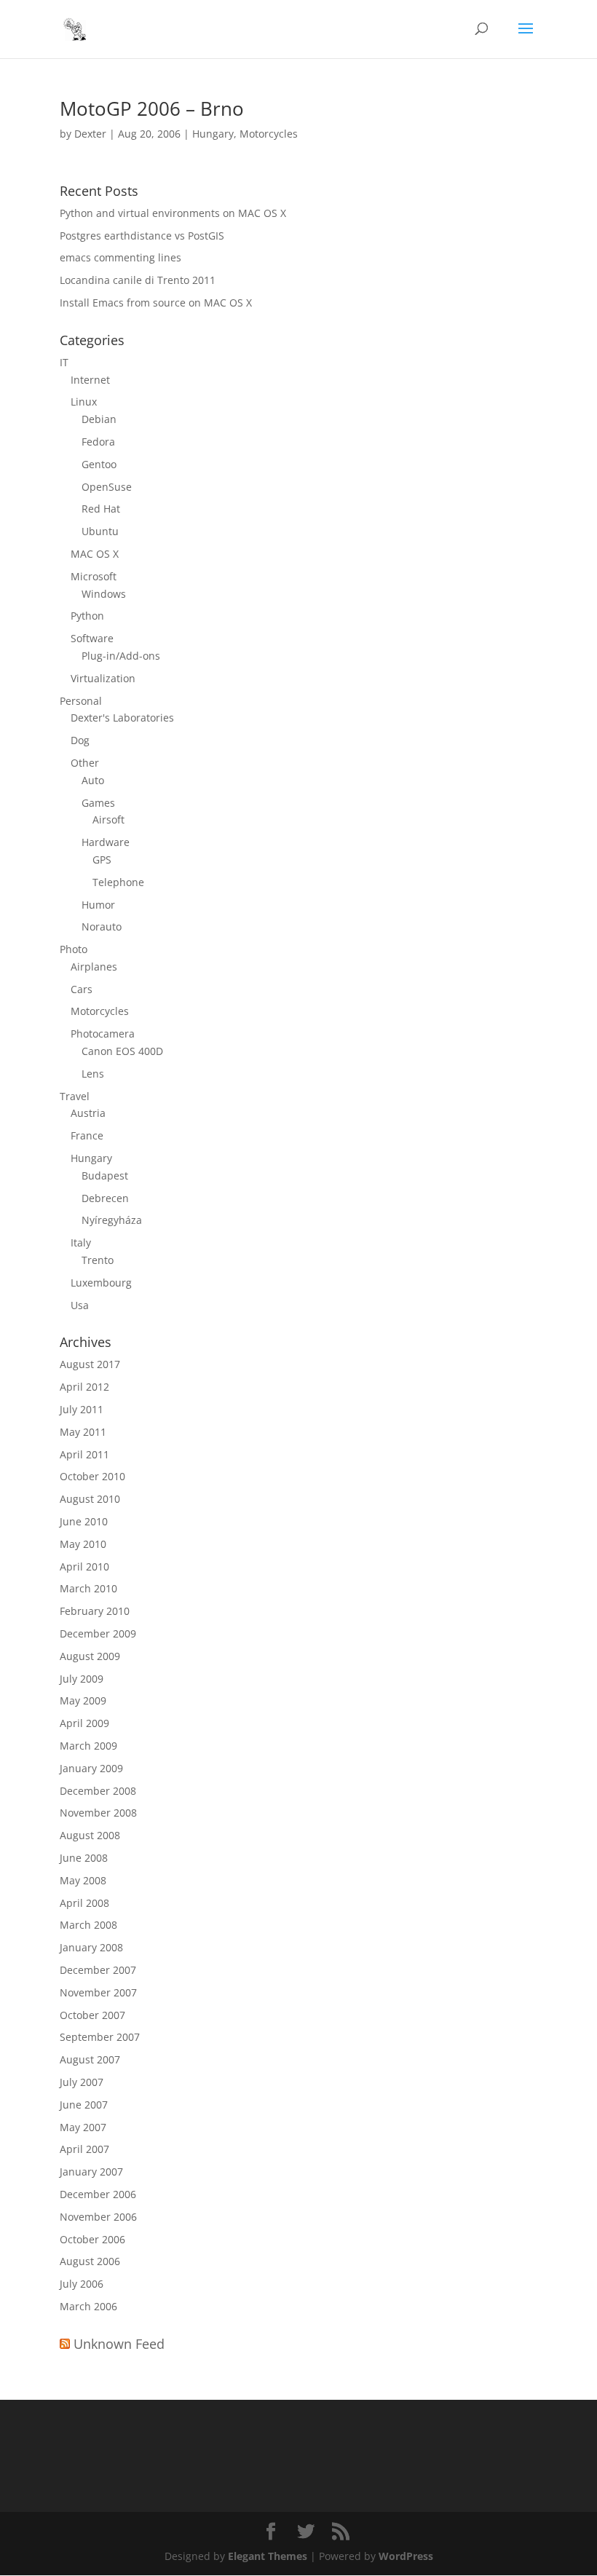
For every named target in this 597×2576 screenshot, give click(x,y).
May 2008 (83, 1880)
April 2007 (84, 2149)
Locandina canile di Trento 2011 (138, 280)
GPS (102, 860)
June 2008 (84, 1858)
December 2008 (98, 1791)
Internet (90, 380)
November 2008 (98, 1813)
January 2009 (91, 1768)
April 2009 (84, 1723)
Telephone (118, 882)
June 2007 (84, 2105)
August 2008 (90, 1835)
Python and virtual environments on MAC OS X (173, 213)
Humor (98, 905)
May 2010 (83, 1544)
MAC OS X (95, 554)
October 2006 (92, 2239)
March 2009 (88, 1746)
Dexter (90, 134)
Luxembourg (101, 1283)
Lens (93, 1074)
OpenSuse (107, 487)
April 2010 (84, 1566)
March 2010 (88, 1588)
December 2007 (98, 1970)
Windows (104, 594)
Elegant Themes (268, 2556)
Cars (82, 989)
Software (92, 638)
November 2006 (98, 2217)
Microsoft (94, 576)
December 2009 (98, 1633)
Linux (84, 402)
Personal (81, 701)
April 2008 (84, 1903)
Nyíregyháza (112, 1220)
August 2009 (90, 1656)
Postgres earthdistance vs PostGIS (142, 236)
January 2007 (91, 2172)
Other (85, 763)
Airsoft (108, 819)
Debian (99, 419)
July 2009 (82, 1679)
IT (64, 362)
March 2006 (88, 2306)
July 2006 (82, 2284)
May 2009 (83, 1700)
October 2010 (92, 1476)
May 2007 (83, 2127)
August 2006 (90, 2261)
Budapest (105, 1176)
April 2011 (84, 1454)
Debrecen (105, 1198)
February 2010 (95, 1611)
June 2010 (84, 1521)
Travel (75, 1096)
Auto (93, 780)
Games (98, 803)
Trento (98, 1260)
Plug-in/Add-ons (121, 656)
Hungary (213, 134)
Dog (80, 740)
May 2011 (83, 1432)
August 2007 (90, 2059)
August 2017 (90, 1364)
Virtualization (103, 678)
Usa (80, 1305)
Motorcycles (269, 134)
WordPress (406, 2556)
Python (87, 616)
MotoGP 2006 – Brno (152, 108)
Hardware (106, 842)
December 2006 (98, 2194)
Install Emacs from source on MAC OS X (156, 303)
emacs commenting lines (120, 257)
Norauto (102, 927)
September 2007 (100, 2037)
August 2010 (90, 1499)
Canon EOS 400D (122, 1051)
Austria (88, 1113)
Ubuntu (100, 531)
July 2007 (82, 2082)
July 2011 (82, 1409)
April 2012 (84, 1387)
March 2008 (88, 1925)
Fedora (98, 442)
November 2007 (98, 1992)
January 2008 (91, 1947)
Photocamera (103, 1034)
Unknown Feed (119, 2344)
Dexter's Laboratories (122, 718)
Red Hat (101, 509)
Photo (74, 949)
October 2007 (92, 2015)
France (87, 1135)
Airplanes (94, 967)
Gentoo (99, 464)
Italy (81, 1242)
